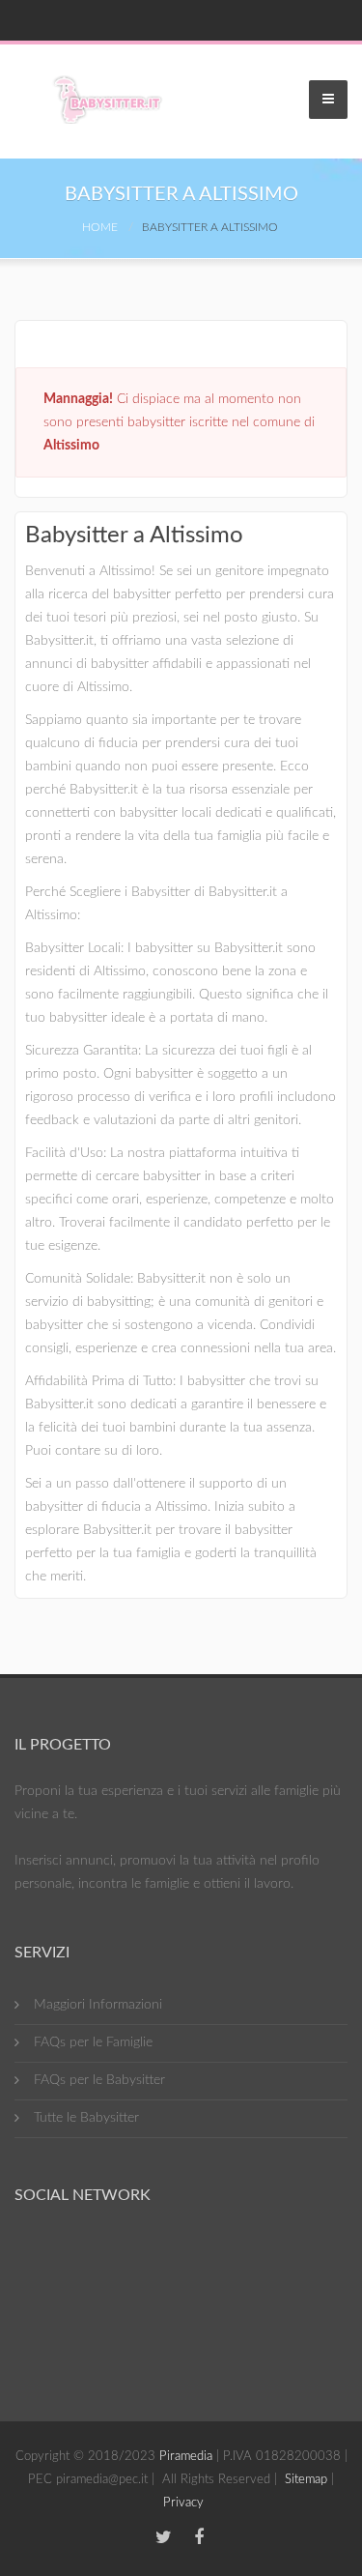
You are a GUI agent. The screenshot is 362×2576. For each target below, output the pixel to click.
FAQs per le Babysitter (99, 2080)
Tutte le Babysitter (86, 2118)
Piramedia (186, 2457)
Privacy (183, 2503)
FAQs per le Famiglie (93, 2042)
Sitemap (306, 2480)
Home (100, 227)
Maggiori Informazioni (98, 2005)
